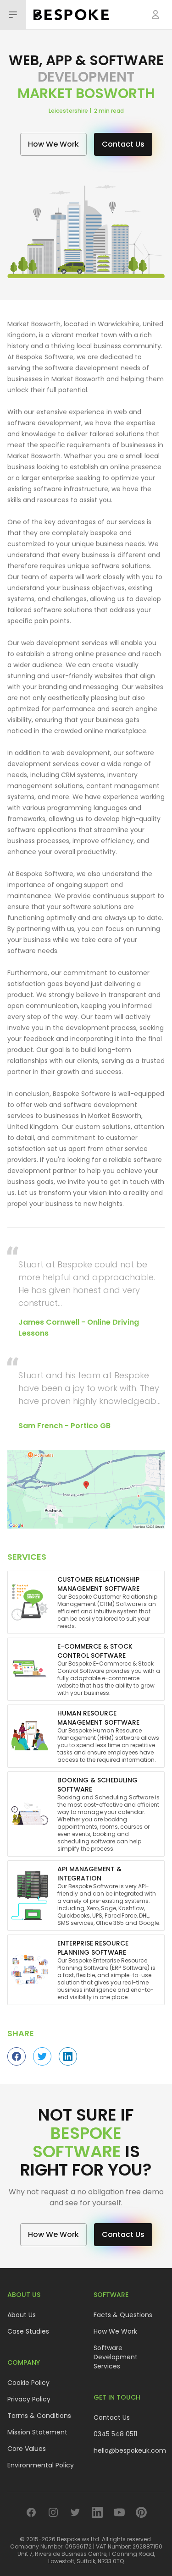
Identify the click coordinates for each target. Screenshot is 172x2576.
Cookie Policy (28, 2383)
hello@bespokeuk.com (130, 2450)
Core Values (27, 2449)
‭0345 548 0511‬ (115, 2434)
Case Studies (28, 2331)
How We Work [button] (53, 144)
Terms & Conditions (39, 2416)
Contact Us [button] (123, 144)
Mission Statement (37, 2432)
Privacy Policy (29, 2399)
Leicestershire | (71, 111)
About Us (22, 2315)
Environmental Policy (41, 2465)
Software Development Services (116, 2357)
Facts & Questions (123, 2315)
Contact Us (112, 2417)
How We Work (115, 2331)
